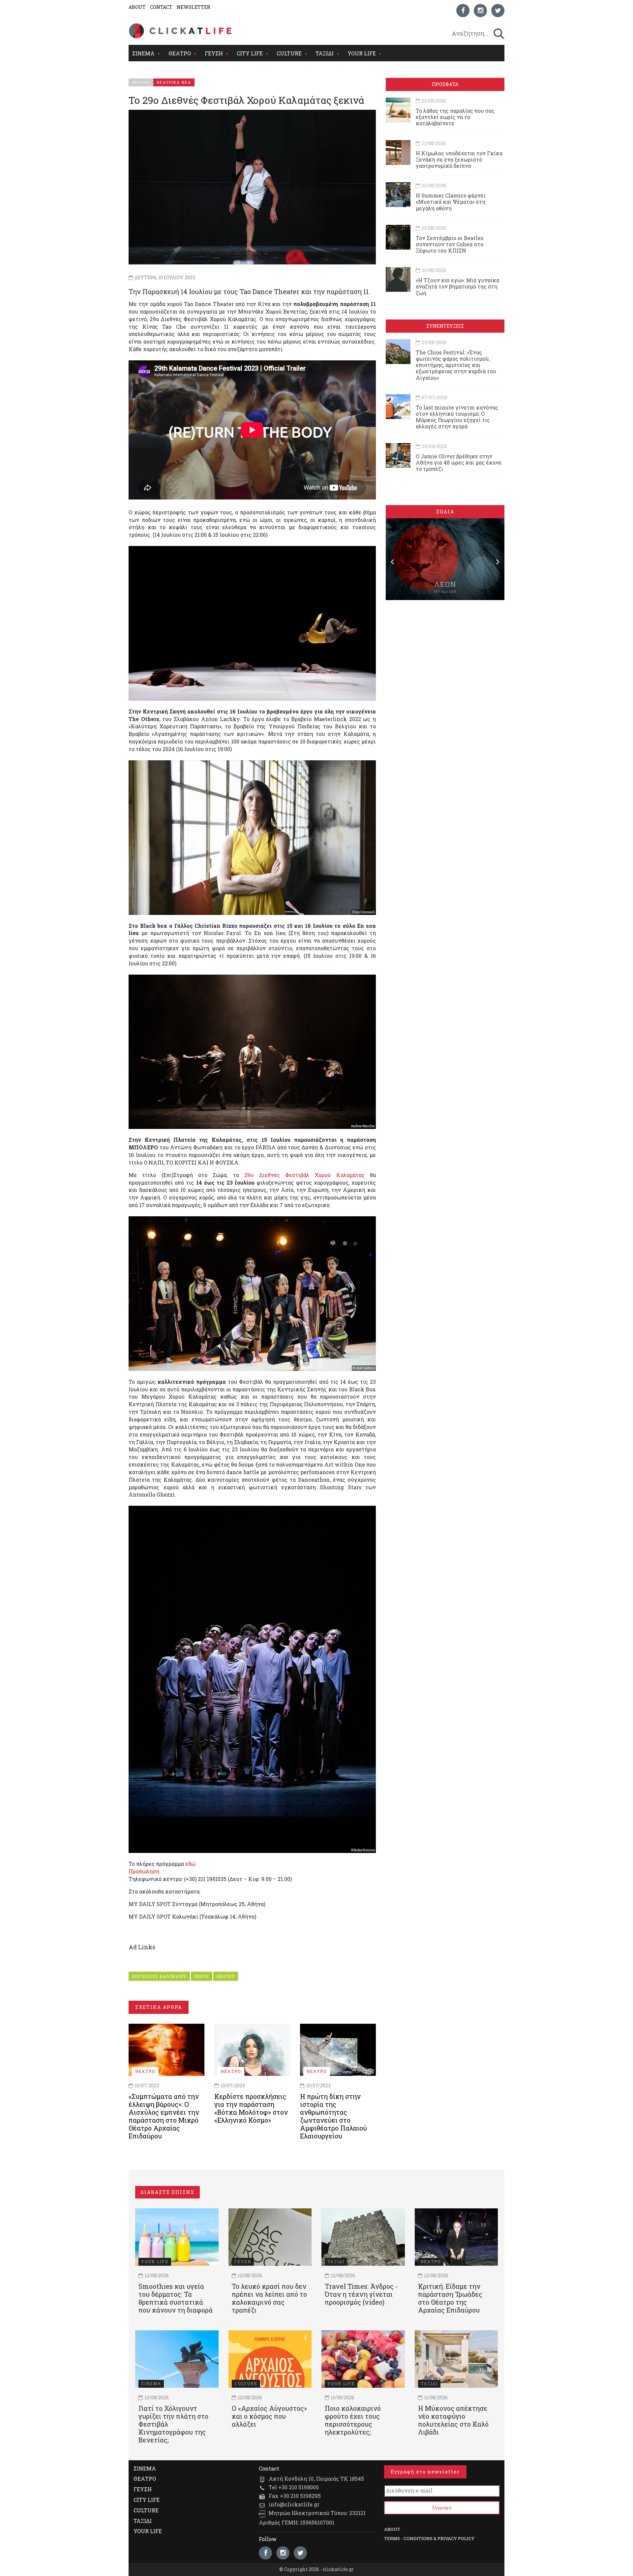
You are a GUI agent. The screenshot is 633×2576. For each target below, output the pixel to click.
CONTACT (161, 7)
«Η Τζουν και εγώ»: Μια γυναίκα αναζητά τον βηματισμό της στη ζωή (457, 286)
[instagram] (480, 11)
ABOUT (137, 7)
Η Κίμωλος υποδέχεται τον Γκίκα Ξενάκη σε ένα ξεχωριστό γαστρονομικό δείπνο (459, 159)
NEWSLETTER (194, 7)
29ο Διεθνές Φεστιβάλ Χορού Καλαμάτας (302, 1175)
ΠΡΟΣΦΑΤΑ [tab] (445, 84)
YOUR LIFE (362, 53)
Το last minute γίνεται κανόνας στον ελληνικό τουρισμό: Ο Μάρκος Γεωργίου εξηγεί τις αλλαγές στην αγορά (457, 417)
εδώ (190, 1864)
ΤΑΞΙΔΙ (325, 53)
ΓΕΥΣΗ (214, 53)
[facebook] (463, 11)
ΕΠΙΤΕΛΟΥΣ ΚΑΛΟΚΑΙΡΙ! (159, 1976)
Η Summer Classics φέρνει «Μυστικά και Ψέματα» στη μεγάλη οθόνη (451, 202)
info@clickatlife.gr (294, 2504)
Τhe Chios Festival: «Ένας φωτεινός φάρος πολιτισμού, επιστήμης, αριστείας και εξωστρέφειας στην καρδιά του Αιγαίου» (456, 365)
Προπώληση (144, 1871)
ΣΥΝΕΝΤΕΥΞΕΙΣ (445, 326)
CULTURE (289, 53)
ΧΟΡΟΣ (202, 1976)
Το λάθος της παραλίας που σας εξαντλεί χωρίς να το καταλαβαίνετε (455, 117)
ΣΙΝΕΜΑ (143, 53)
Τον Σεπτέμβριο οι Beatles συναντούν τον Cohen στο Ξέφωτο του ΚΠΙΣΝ (450, 244)
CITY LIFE (250, 53)
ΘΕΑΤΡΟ (180, 53)
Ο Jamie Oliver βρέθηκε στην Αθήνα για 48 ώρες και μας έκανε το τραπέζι (459, 462)
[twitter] (498, 11)
